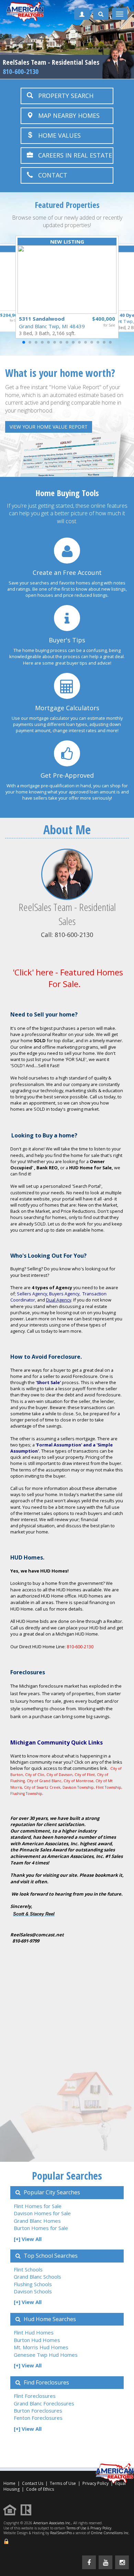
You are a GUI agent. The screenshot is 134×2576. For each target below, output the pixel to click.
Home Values (57, 135)
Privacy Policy (101, 2528)
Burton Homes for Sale (41, 2228)
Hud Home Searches (49, 2319)
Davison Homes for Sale (42, 2213)
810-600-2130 (21, 71)
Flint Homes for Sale (38, 2206)
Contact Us (33, 2483)
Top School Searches (50, 2256)
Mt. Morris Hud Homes (41, 2347)
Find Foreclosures (46, 2382)
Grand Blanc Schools (37, 2277)
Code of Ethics (40, 2489)
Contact (50, 175)
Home (9, 2483)
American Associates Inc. (52, 2523)
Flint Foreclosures (35, 2396)
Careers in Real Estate (72, 155)
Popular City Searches (51, 2192)
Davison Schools (33, 2291)
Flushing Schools (33, 2284)
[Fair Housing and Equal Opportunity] (12, 2509)
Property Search (63, 96)
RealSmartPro (61, 2533)
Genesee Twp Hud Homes (46, 2355)
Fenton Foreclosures (38, 2418)
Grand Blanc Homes (37, 2221)
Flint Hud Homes (34, 2332)
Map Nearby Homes (66, 115)
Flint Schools (28, 2269)
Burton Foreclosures (38, 2411)
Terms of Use (63, 2483)
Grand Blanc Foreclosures (44, 2403)
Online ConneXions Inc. (110, 2533)
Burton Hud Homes (37, 2340)
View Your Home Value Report (49, 427)
